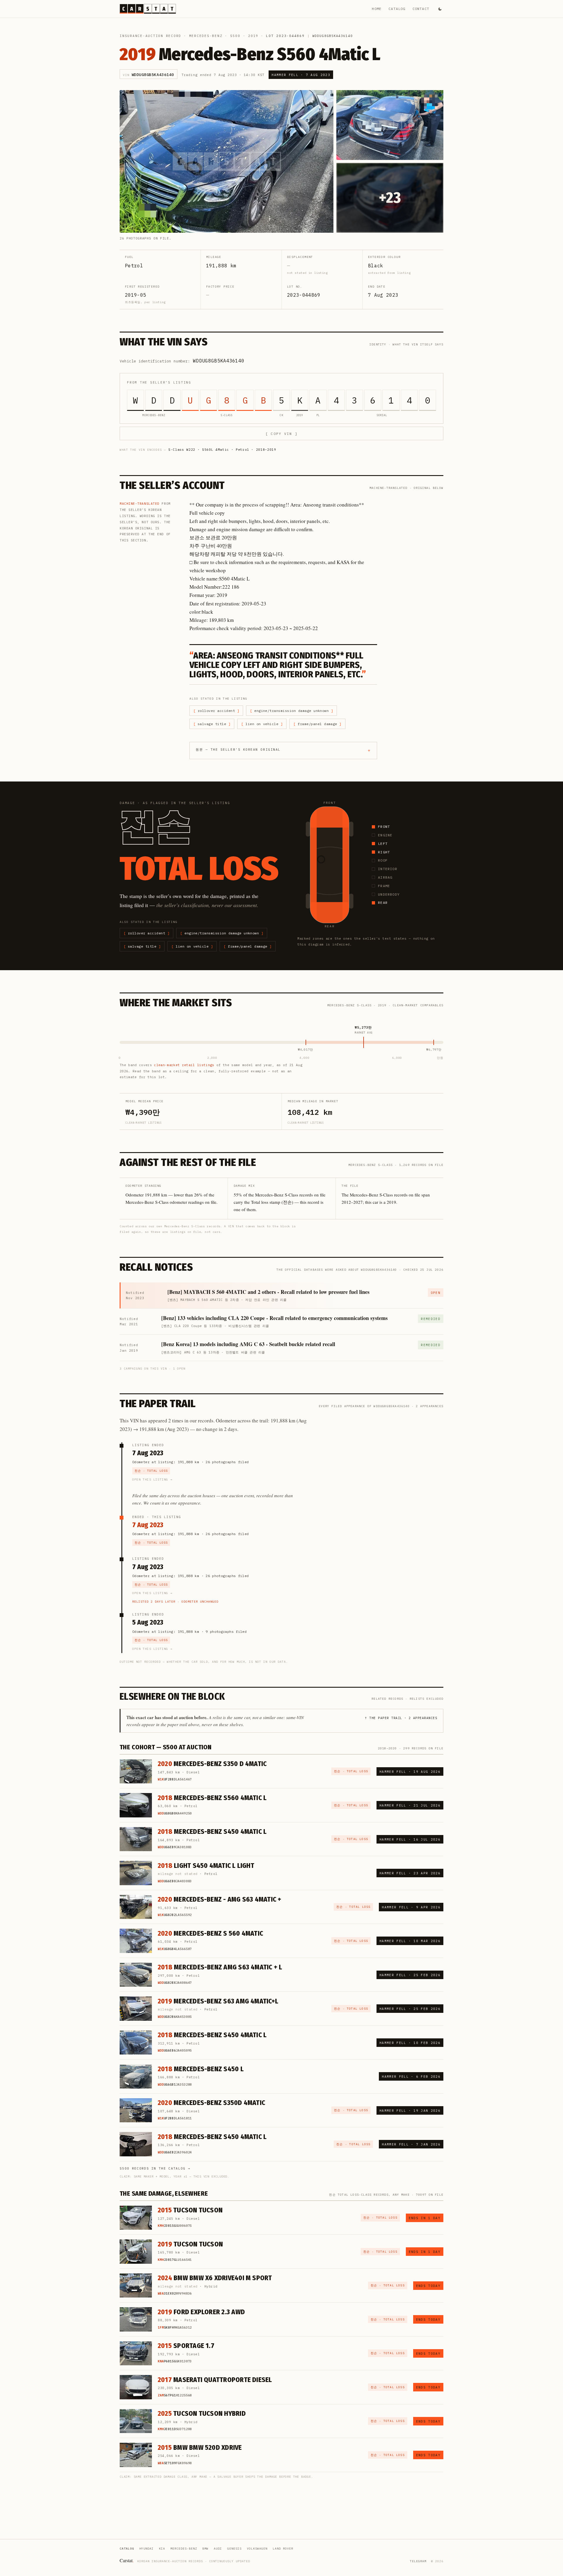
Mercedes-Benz (206, 36)
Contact (421, 9)
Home (377, 9)
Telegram (418, 2561)
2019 (253, 36)
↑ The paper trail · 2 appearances (401, 1718)
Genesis (234, 2549)
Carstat (127, 2560)
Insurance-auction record (150, 36)
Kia (162, 2549)
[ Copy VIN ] (281, 434)
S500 (235, 36)
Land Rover (283, 2549)
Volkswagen (257, 2549)
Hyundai (146, 2549)
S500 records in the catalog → (155, 2168)
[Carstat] (148, 9)
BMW (205, 2549)
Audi (218, 2549)
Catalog (397, 9)
